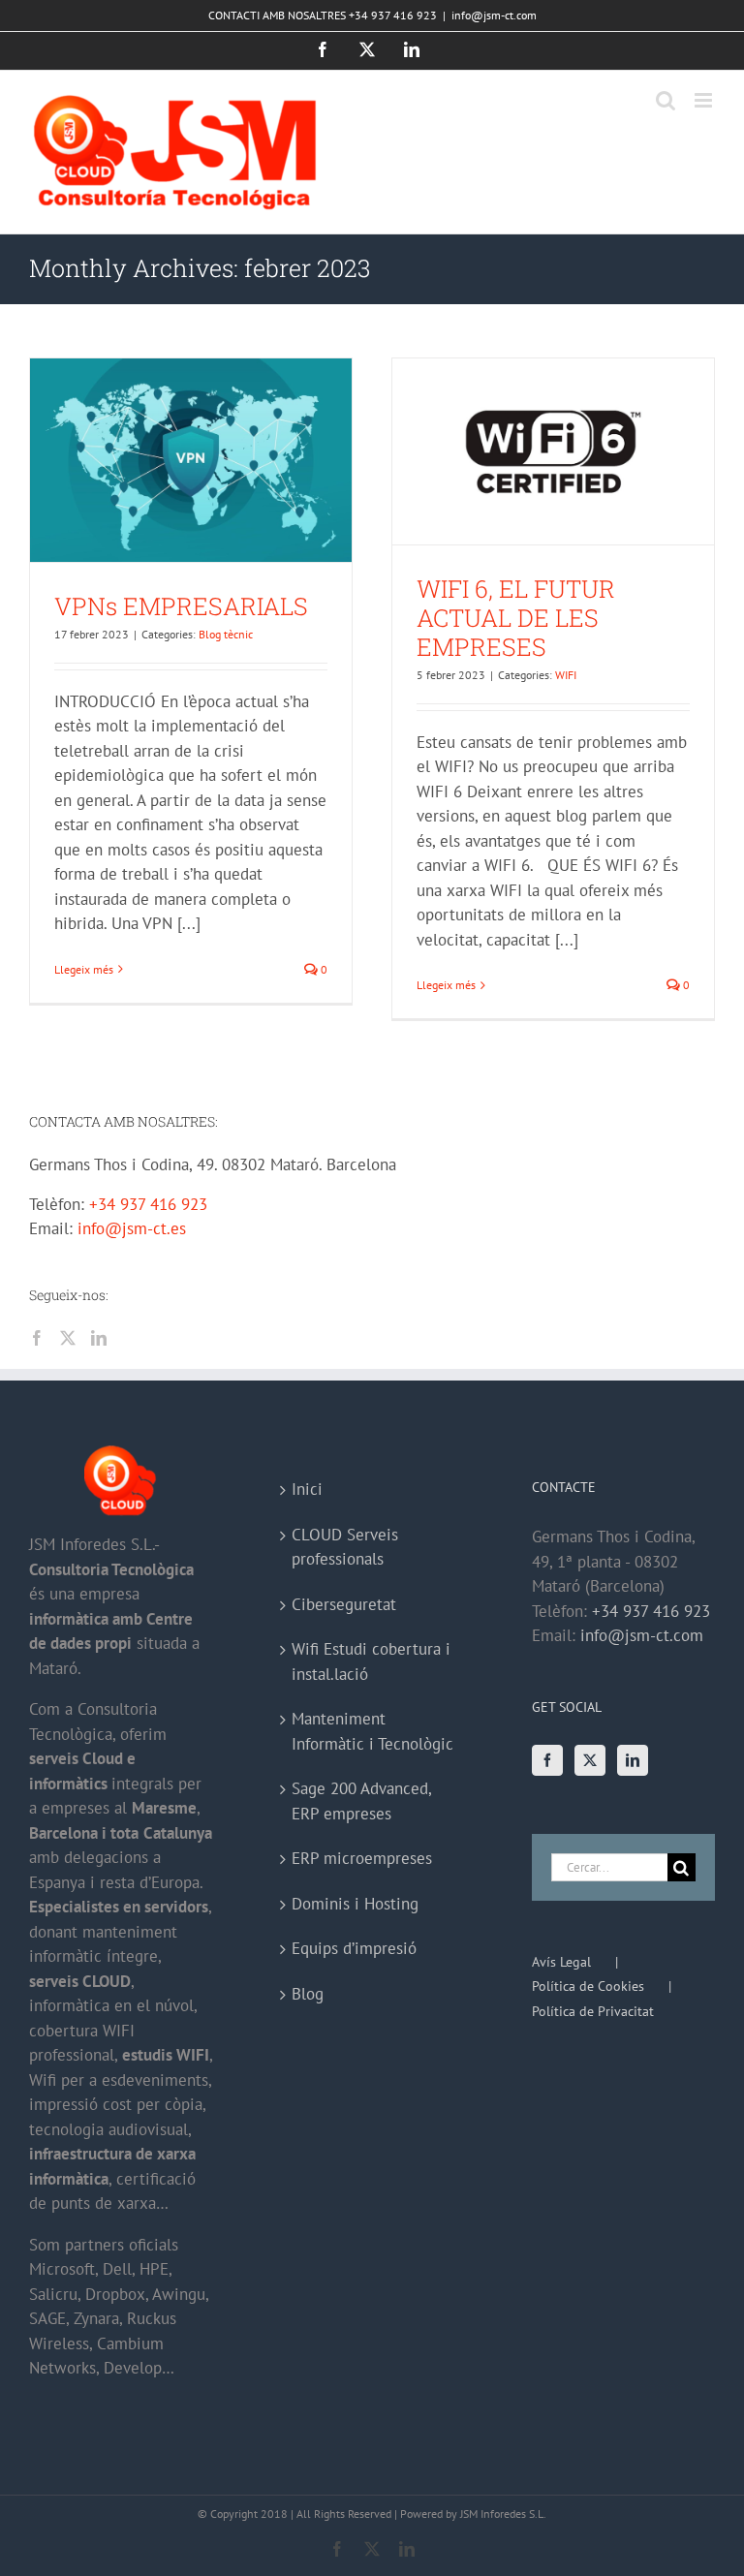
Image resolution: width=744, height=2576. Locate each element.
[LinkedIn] (99, 1338)
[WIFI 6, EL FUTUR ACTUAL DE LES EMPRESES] (553, 451)
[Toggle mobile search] (666, 100)
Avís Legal (561, 1962)
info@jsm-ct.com (494, 15)
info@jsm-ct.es (132, 1228)
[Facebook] (37, 1338)
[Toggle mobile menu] (705, 100)
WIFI (566, 675)
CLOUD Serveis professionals (345, 1547)
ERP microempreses (362, 1858)
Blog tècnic (226, 634)
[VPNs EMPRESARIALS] (191, 460)
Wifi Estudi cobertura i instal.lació (371, 1661)
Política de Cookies (588, 1986)
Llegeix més (84, 969)
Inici (307, 1489)
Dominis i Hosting (355, 1904)
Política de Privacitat (593, 2011)
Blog (308, 1994)
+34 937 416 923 (148, 1204)
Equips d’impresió (354, 1948)
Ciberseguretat (344, 1604)
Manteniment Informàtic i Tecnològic (372, 1731)
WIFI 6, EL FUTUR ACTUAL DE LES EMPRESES (516, 618)
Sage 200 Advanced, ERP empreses (361, 1801)
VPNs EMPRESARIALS (181, 606)
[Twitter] (68, 1338)
